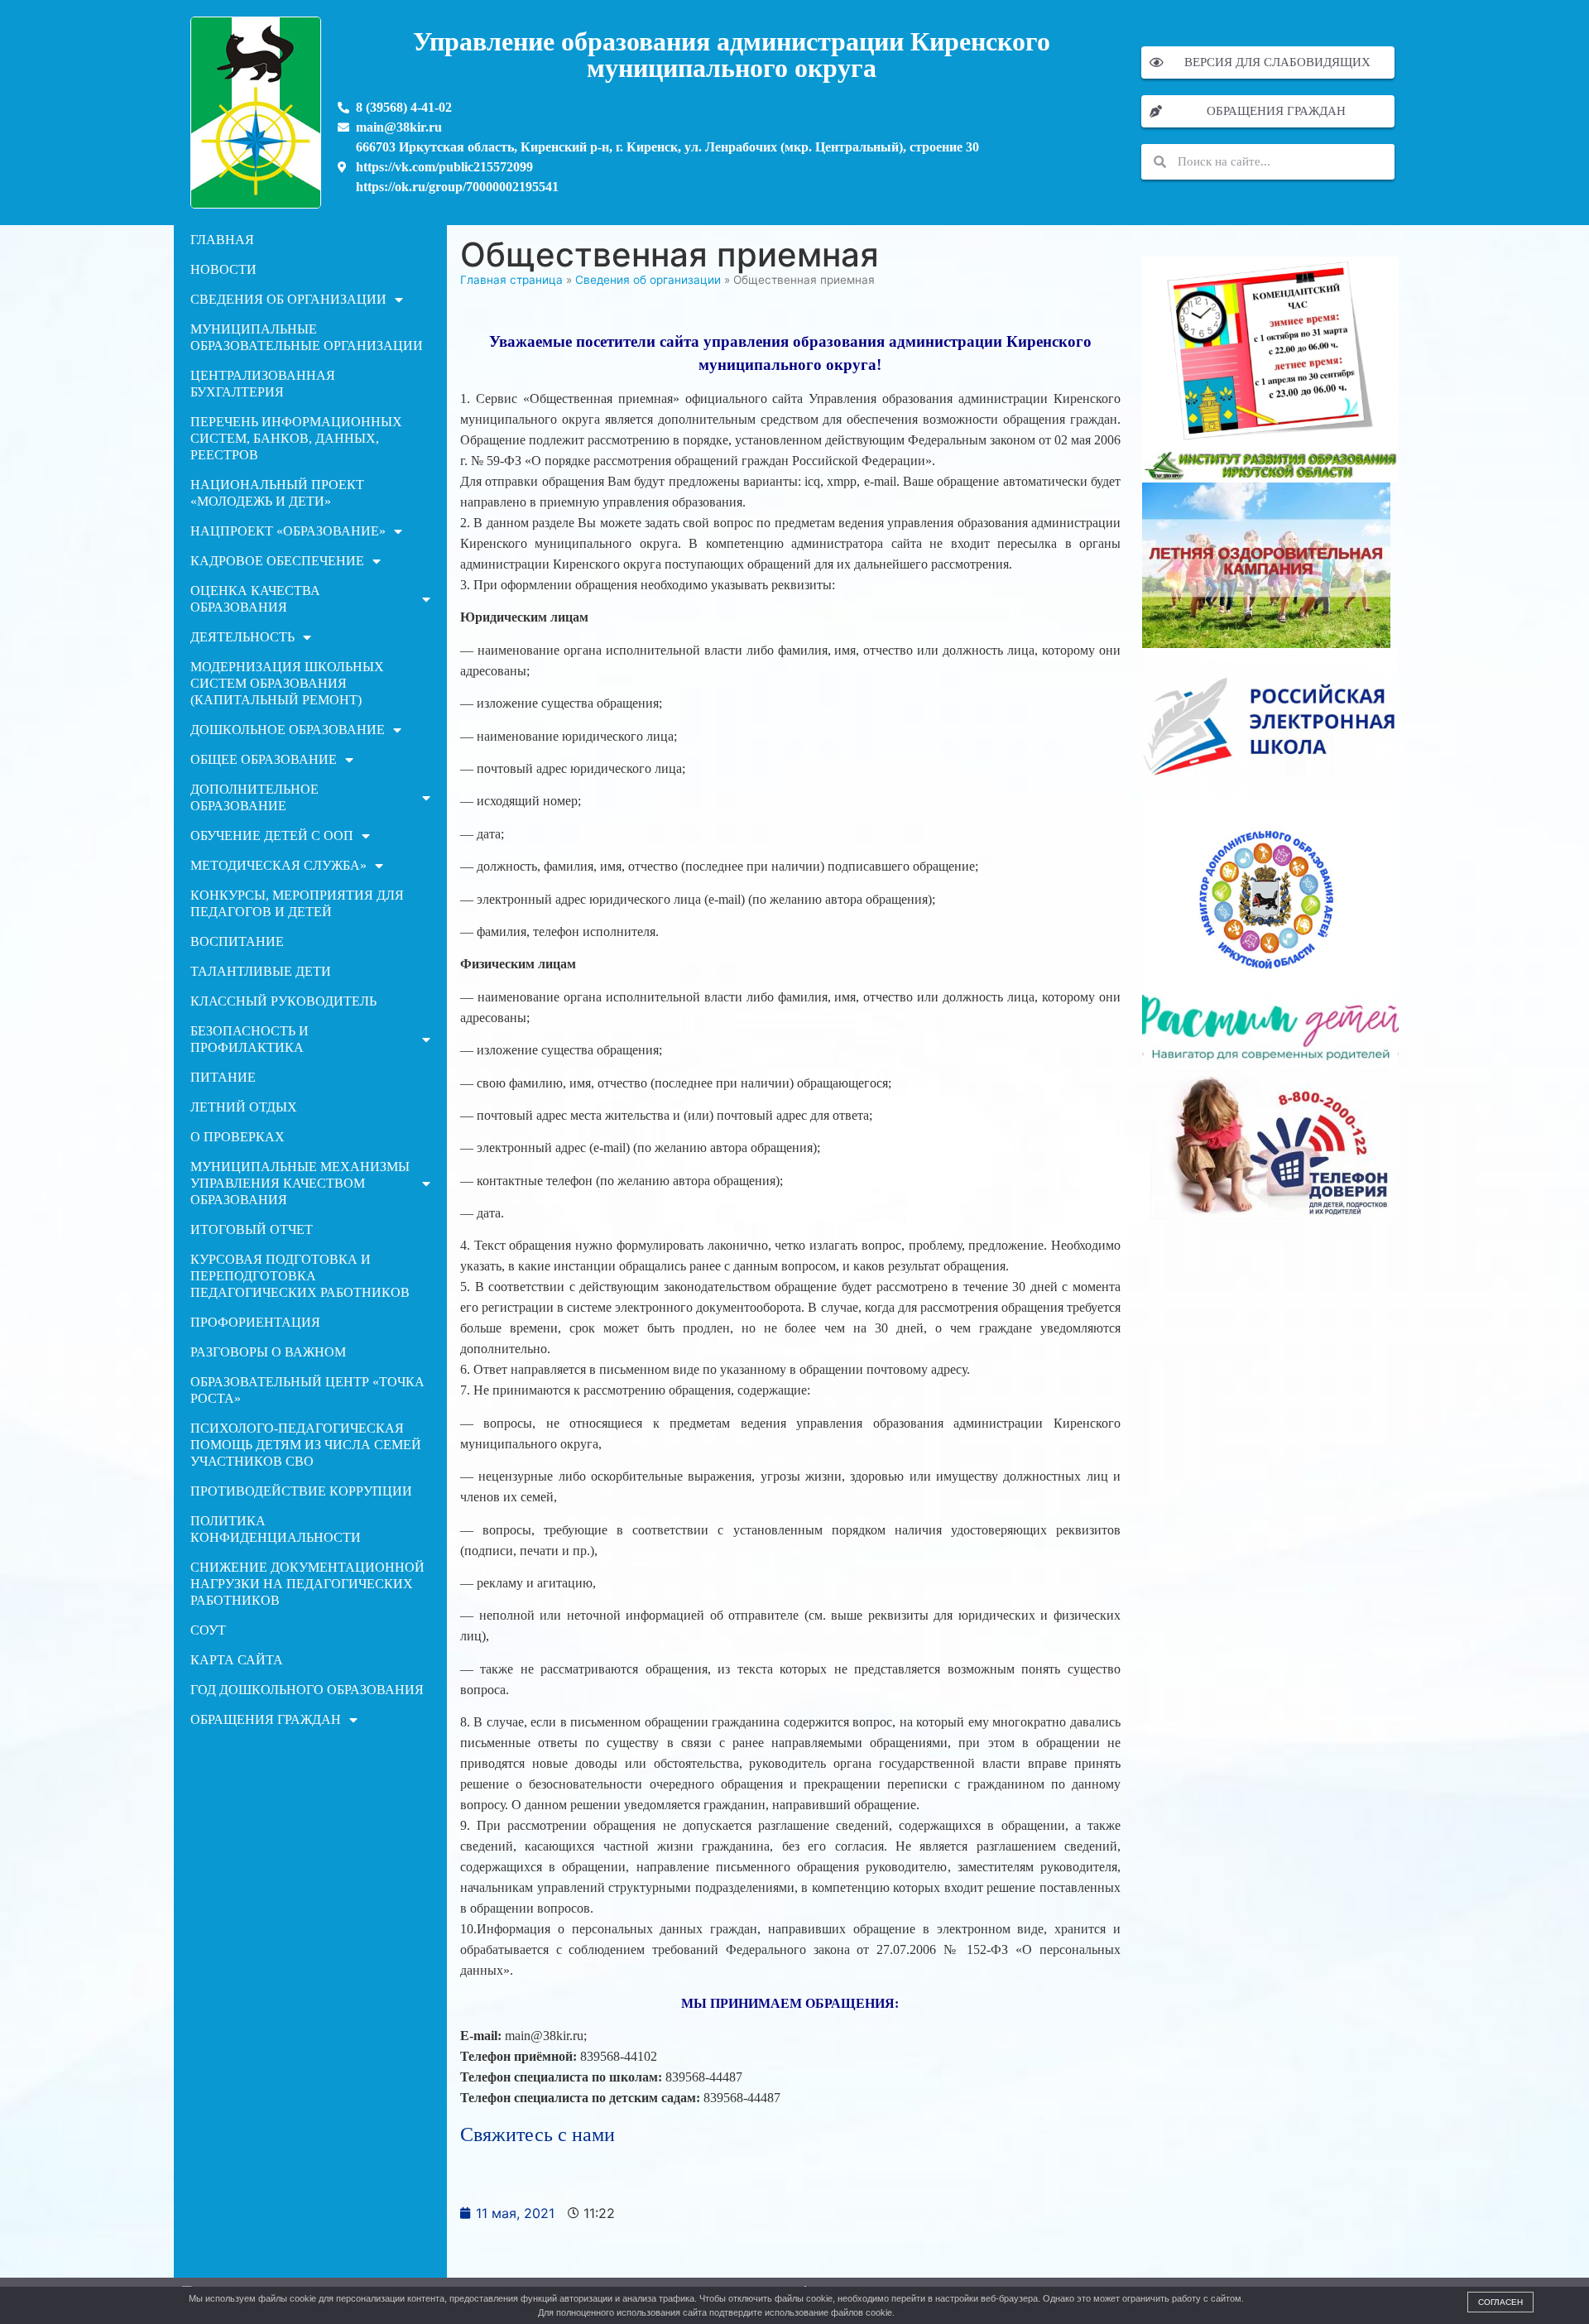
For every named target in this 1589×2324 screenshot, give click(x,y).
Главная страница (511, 280)
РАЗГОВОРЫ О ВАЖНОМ (268, 1352)
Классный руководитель (283, 1001)
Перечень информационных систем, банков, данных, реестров (296, 438)
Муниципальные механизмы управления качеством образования (300, 1183)
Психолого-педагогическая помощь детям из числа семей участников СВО (306, 1445)
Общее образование (264, 759)
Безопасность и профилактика (250, 1039)
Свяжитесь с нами (538, 2134)
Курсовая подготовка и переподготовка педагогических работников (300, 1276)
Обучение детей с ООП (272, 835)
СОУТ (208, 1630)
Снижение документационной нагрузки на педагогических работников (307, 1584)
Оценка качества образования (255, 599)
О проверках (238, 1137)
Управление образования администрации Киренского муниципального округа (732, 55)
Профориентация (255, 1322)
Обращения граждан (266, 1719)
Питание (223, 1077)
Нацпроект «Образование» (288, 531)
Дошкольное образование (288, 730)
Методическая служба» (278, 865)
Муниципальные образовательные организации (307, 337)
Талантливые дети (261, 971)
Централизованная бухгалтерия (263, 384)
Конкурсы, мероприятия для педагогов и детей (297, 903)
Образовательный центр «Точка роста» (307, 1390)
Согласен (1500, 2302)
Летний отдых (244, 1107)
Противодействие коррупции (301, 1491)
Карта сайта (237, 1660)
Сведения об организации (288, 299)
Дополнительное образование (254, 797)
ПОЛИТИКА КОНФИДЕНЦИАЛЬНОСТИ (276, 1529)
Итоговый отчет (252, 1229)
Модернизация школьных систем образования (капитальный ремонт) (287, 683)
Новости (223, 269)
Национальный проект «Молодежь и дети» (277, 493)
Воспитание (237, 941)
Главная (222, 240)
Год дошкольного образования (307, 1690)
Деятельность (242, 637)
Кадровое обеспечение (277, 561)
